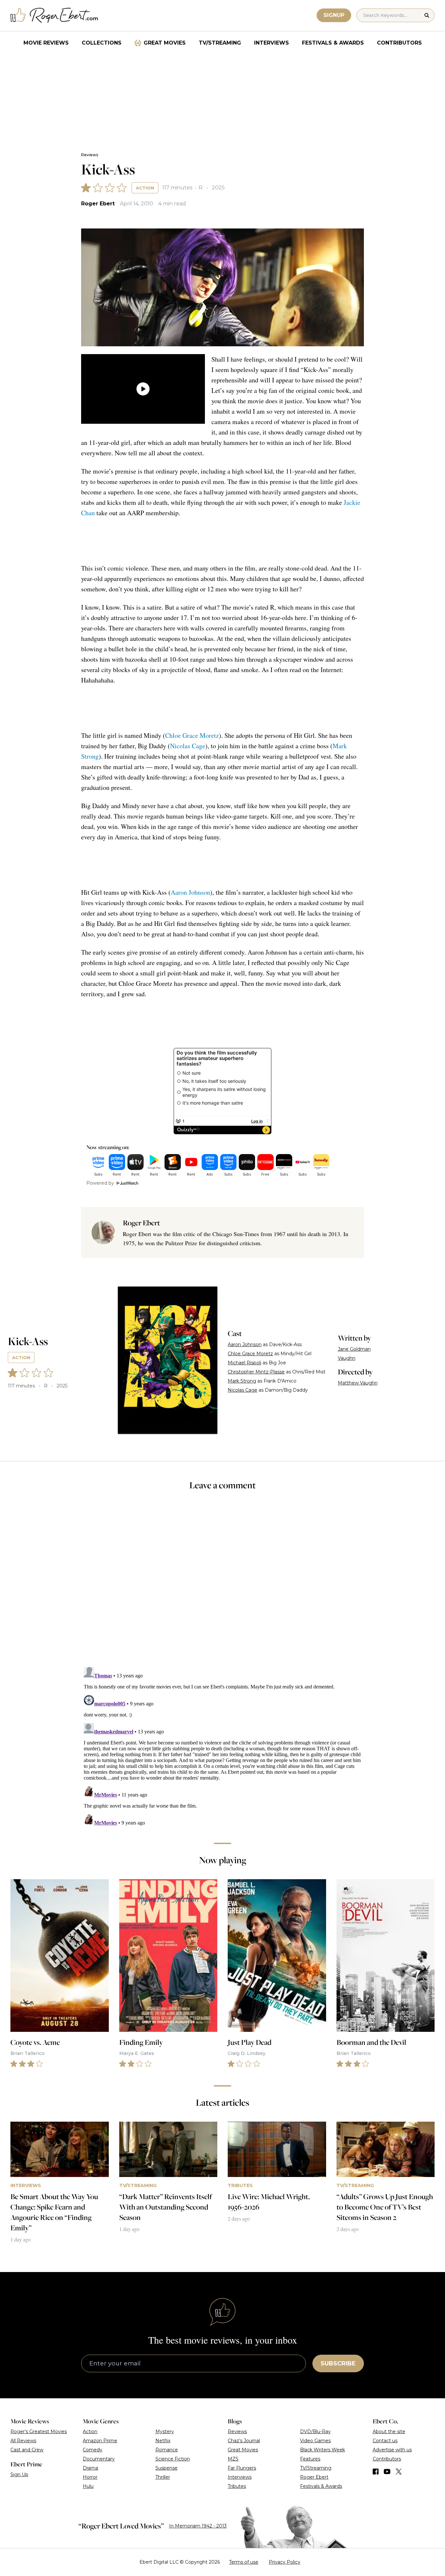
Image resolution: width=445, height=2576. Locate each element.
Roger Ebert (98, 204)
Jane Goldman (354, 1349)
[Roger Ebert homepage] (54, 15)
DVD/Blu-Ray (315, 2431)
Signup (334, 15)
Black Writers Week (323, 2450)
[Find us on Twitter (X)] (399, 2472)
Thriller (163, 2477)
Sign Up (19, 2474)
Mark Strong (242, 1381)
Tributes (237, 2486)
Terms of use (244, 2562)
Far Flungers (242, 2468)
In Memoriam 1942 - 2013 (198, 2526)
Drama (90, 2468)
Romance (167, 2450)
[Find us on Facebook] (376, 2472)
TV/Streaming (220, 43)
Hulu (88, 2486)
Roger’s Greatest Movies (39, 2431)
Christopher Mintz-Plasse (256, 1372)
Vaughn (347, 1358)
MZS (233, 2459)
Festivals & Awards (333, 43)
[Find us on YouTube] (387, 2472)
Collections (102, 43)
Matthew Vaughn (358, 1383)
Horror (90, 2477)
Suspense (166, 2468)
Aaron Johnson (190, 892)
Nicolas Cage (188, 746)
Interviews (272, 43)
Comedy (93, 2450)
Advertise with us (392, 2450)
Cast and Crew (27, 2450)
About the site (389, 2431)
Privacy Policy (285, 2562)
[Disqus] (223, 1746)
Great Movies (165, 43)
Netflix (163, 2441)
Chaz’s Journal (244, 2441)
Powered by (100, 1183)
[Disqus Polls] (223, 1583)
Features (310, 2459)
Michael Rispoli (244, 1363)
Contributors (399, 43)
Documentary (99, 2459)
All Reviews (23, 2441)
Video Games (315, 2441)
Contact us (385, 2441)
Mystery (165, 2431)
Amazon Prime (100, 2441)
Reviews (90, 155)
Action (145, 188)
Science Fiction (173, 2459)
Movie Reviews (46, 43)
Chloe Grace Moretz (192, 735)
